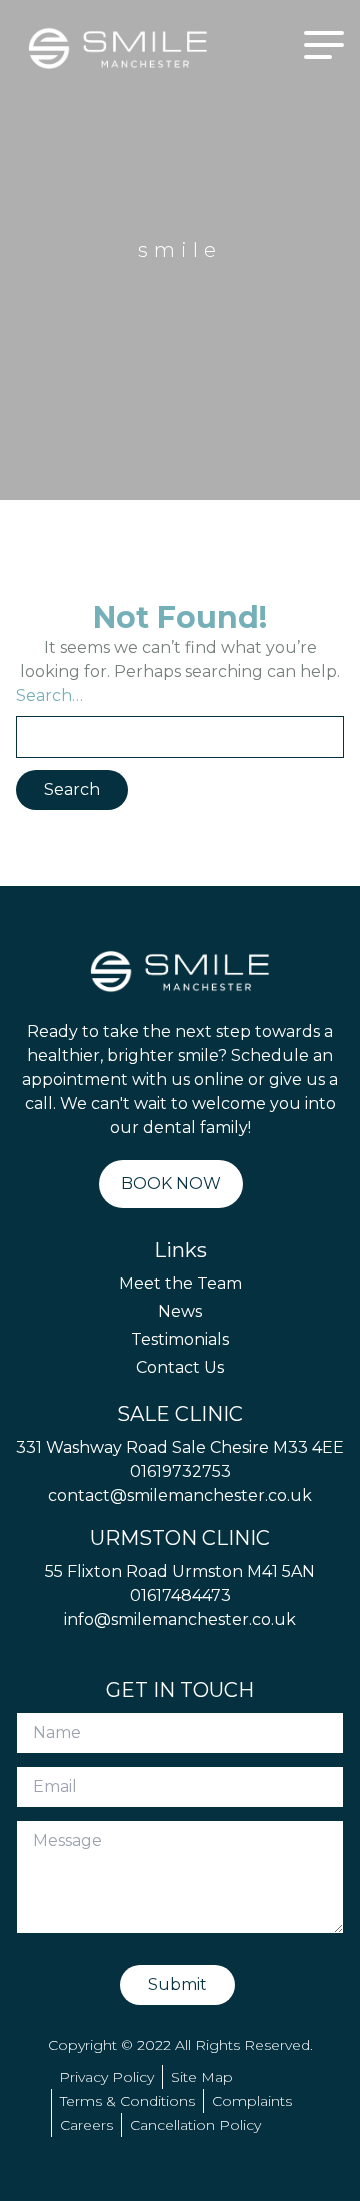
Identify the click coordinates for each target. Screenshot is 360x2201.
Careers (86, 2125)
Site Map (202, 2077)
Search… (49, 695)
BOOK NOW (171, 1183)
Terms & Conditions (127, 2101)
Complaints (252, 2101)
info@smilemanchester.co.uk (180, 1619)
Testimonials (180, 1339)
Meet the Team (180, 1283)
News (180, 1311)
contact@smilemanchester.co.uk (180, 1495)
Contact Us (180, 1367)
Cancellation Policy (195, 2125)
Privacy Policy (106, 2077)
